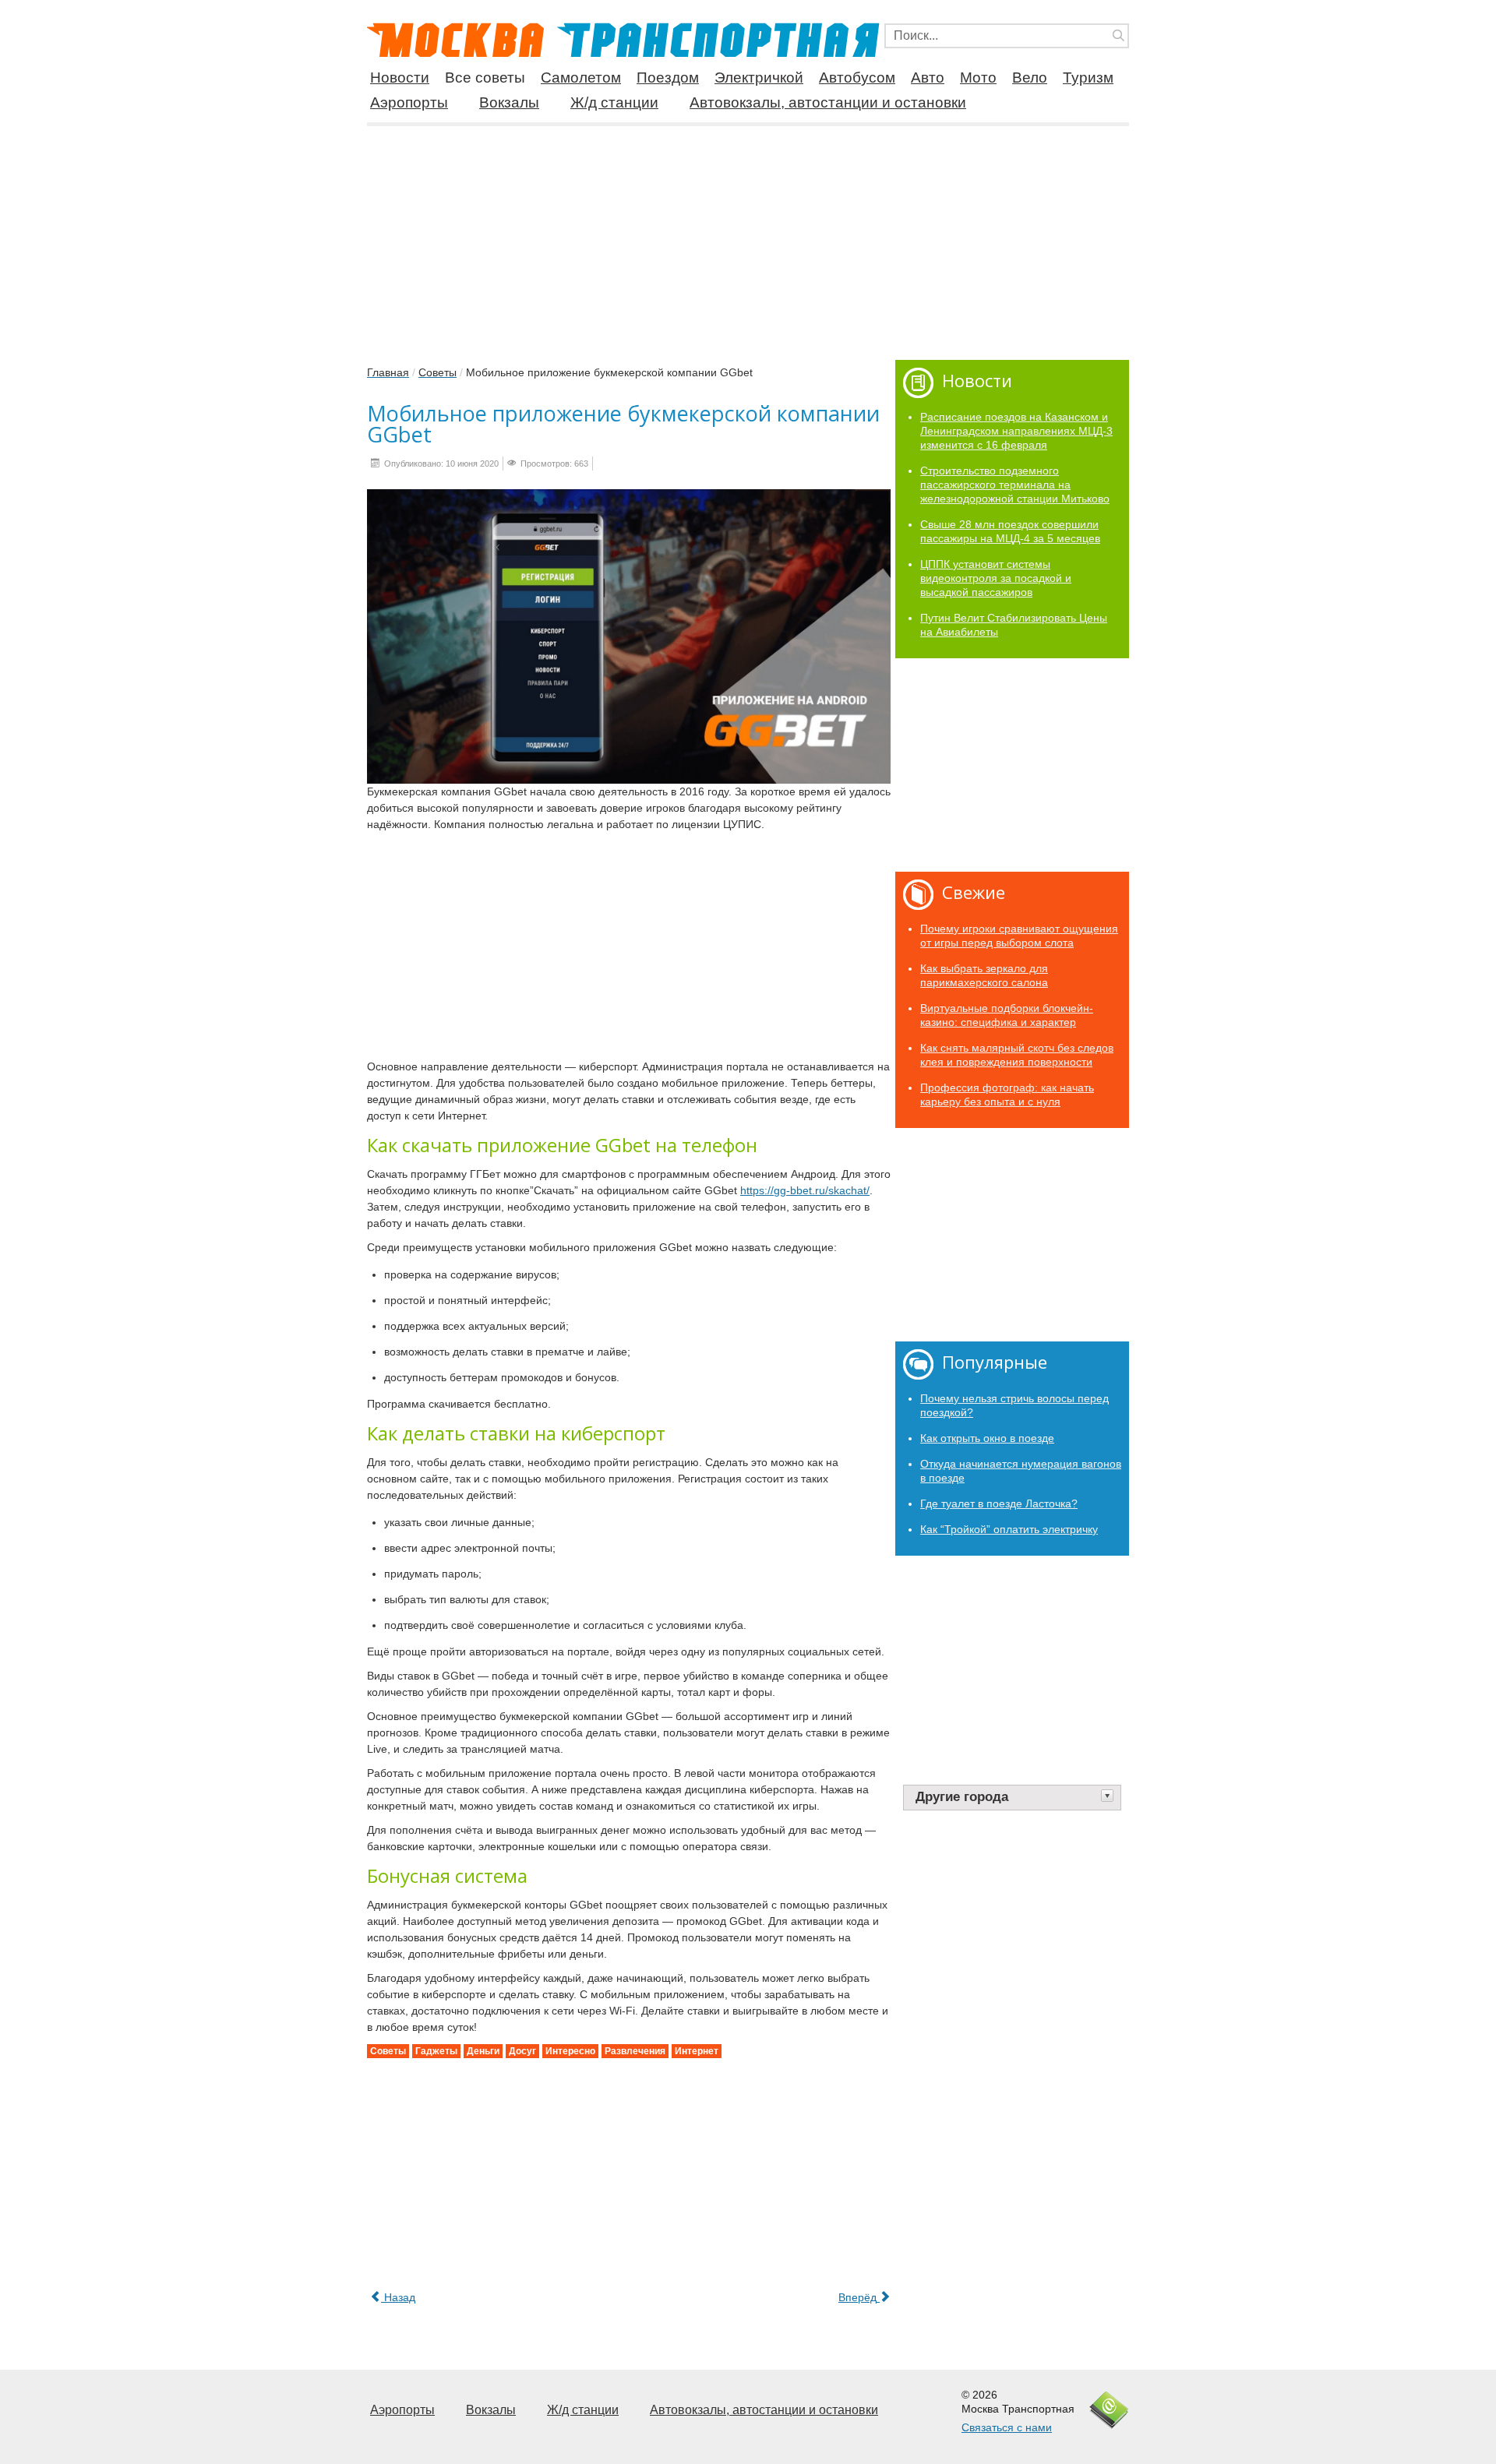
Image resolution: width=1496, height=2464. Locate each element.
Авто (928, 78)
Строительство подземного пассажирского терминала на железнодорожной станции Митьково (1015, 485)
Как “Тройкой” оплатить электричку (1009, 1529)
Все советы (485, 78)
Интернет (697, 2051)
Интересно (570, 2051)
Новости (400, 78)
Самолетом (581, 78)
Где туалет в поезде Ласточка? (999, 1503)
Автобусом (857, 78)
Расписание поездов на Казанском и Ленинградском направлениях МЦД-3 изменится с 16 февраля (1016, 431)
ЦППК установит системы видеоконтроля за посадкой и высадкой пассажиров (996, 578)
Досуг (522, 2051)
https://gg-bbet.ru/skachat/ (805, 1190)
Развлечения (635, 2051)
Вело (1030, 78)
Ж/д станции (614, 102)
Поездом (668, 78)
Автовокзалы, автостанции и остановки (828, 102)
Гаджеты (436, 2051)
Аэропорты (409, 102)
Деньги (483, 2051)
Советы (388, 2051)
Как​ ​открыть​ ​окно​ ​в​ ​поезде (987, 1438)
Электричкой (759, 78)
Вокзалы (509, 102)
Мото (978, 78)
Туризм (1088, 78)
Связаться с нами (1007, 2427)
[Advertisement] (748, 237)
